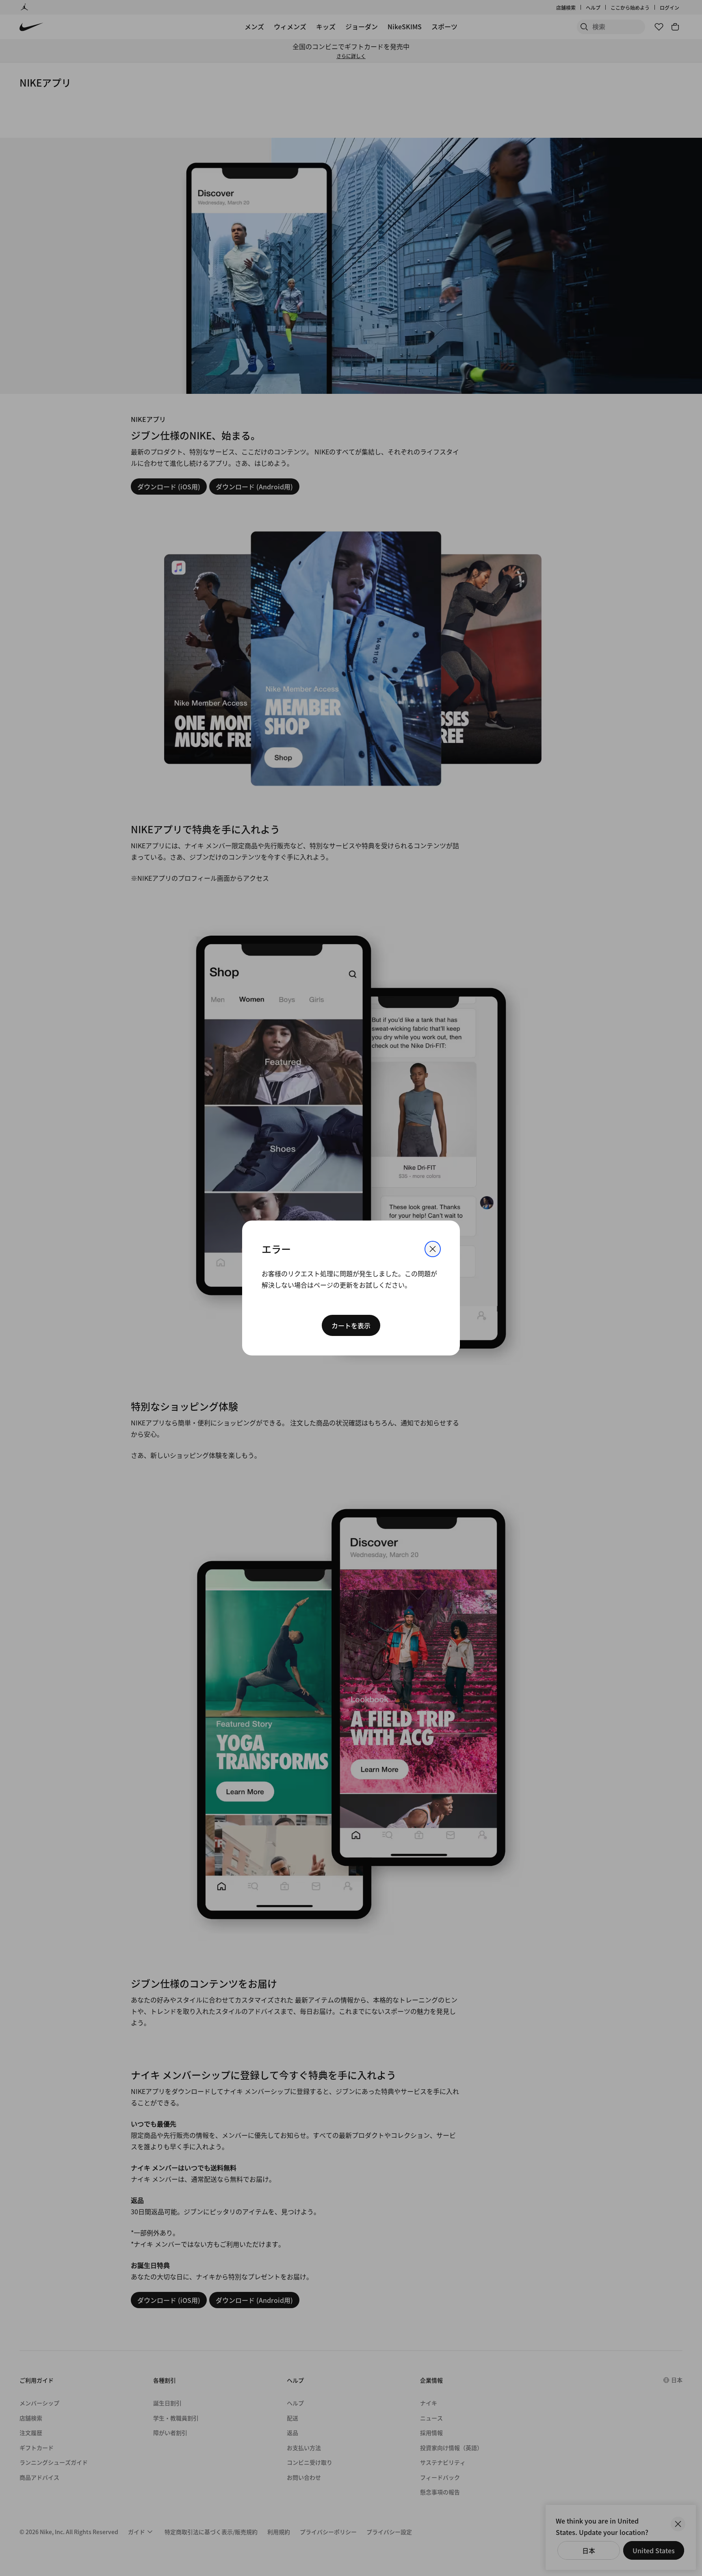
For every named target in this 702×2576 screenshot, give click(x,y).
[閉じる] (433, 1249)
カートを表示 (351, 1325)
